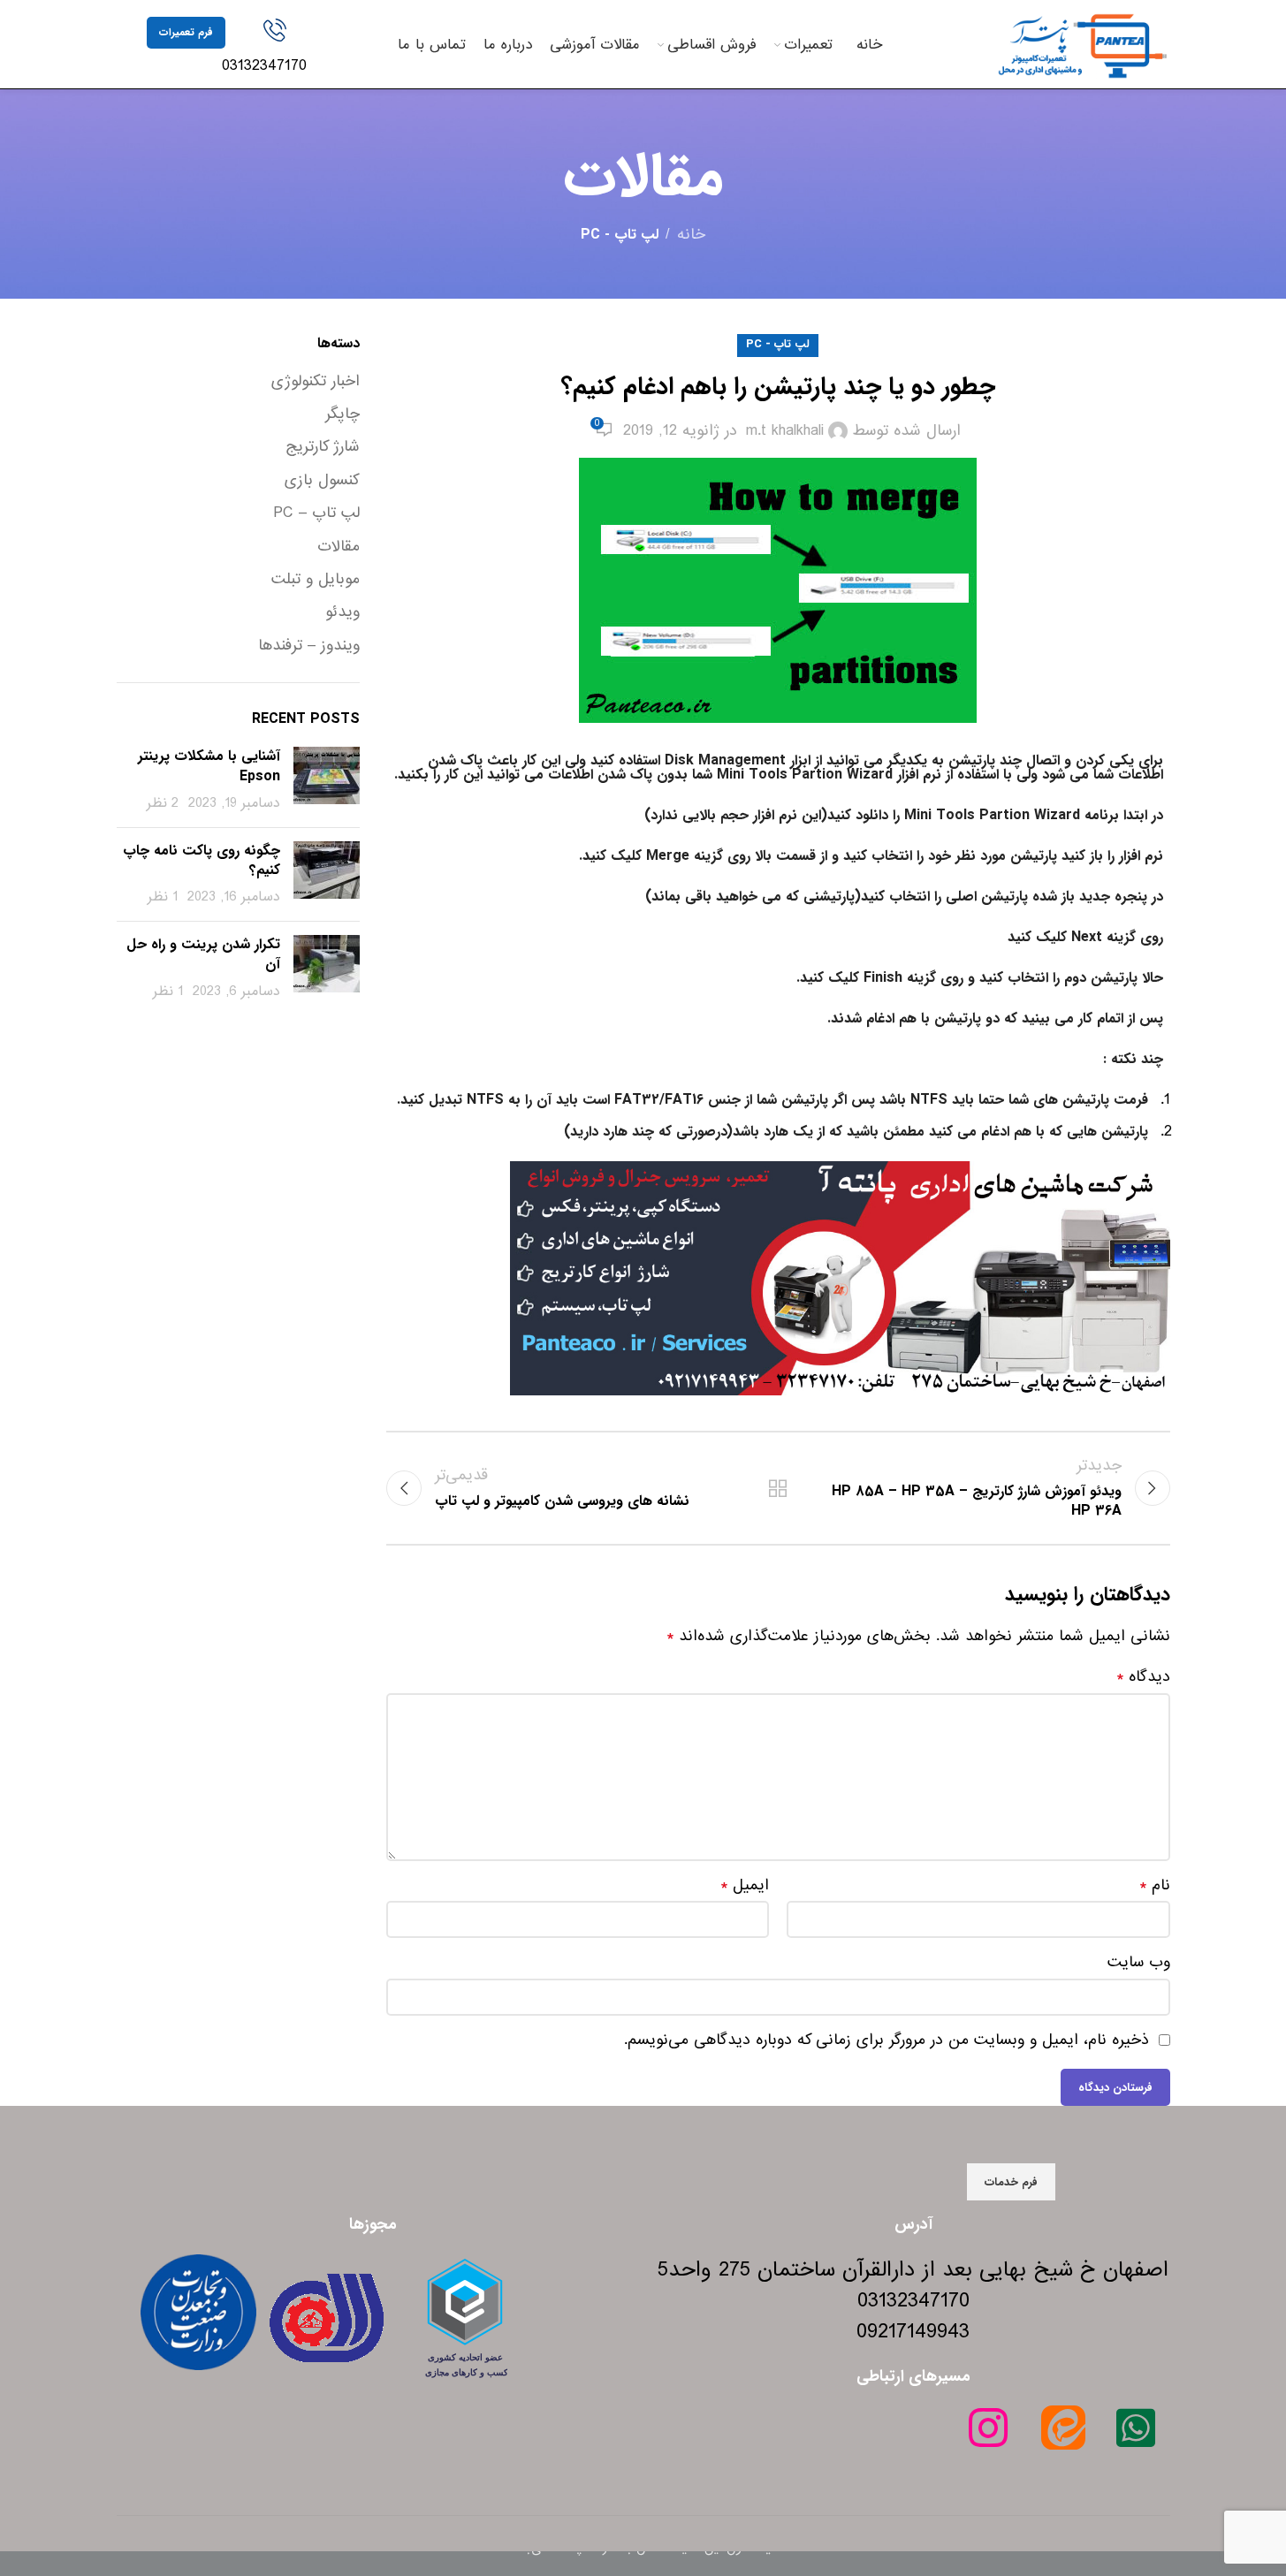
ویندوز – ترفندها (309, 646)
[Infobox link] (275, 48)
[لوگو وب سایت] (1082, 44)
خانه (691, 235)
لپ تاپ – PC (316, 513)
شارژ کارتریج (323, 447)
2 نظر (163, 803)
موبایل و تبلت (316, 580)
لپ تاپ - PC (620, 235)
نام (1154, 1886)
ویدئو (342, 612)
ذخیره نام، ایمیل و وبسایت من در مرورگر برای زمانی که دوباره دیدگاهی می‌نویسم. (887, 2040)
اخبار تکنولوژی (316, 382)
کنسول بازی (322, 481)
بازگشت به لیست (778, 1488)
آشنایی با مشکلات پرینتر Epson (209, 766)
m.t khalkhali (785, 431)
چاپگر (342, 414)
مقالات (339, 547)
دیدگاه (1143, 1677)
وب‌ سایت (1139, 1963)
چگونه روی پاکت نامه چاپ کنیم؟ (202, 860)
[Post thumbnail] (327, 780)
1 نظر (163, 897)
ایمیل (745, 1886)
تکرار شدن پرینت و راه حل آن (203, 954)
